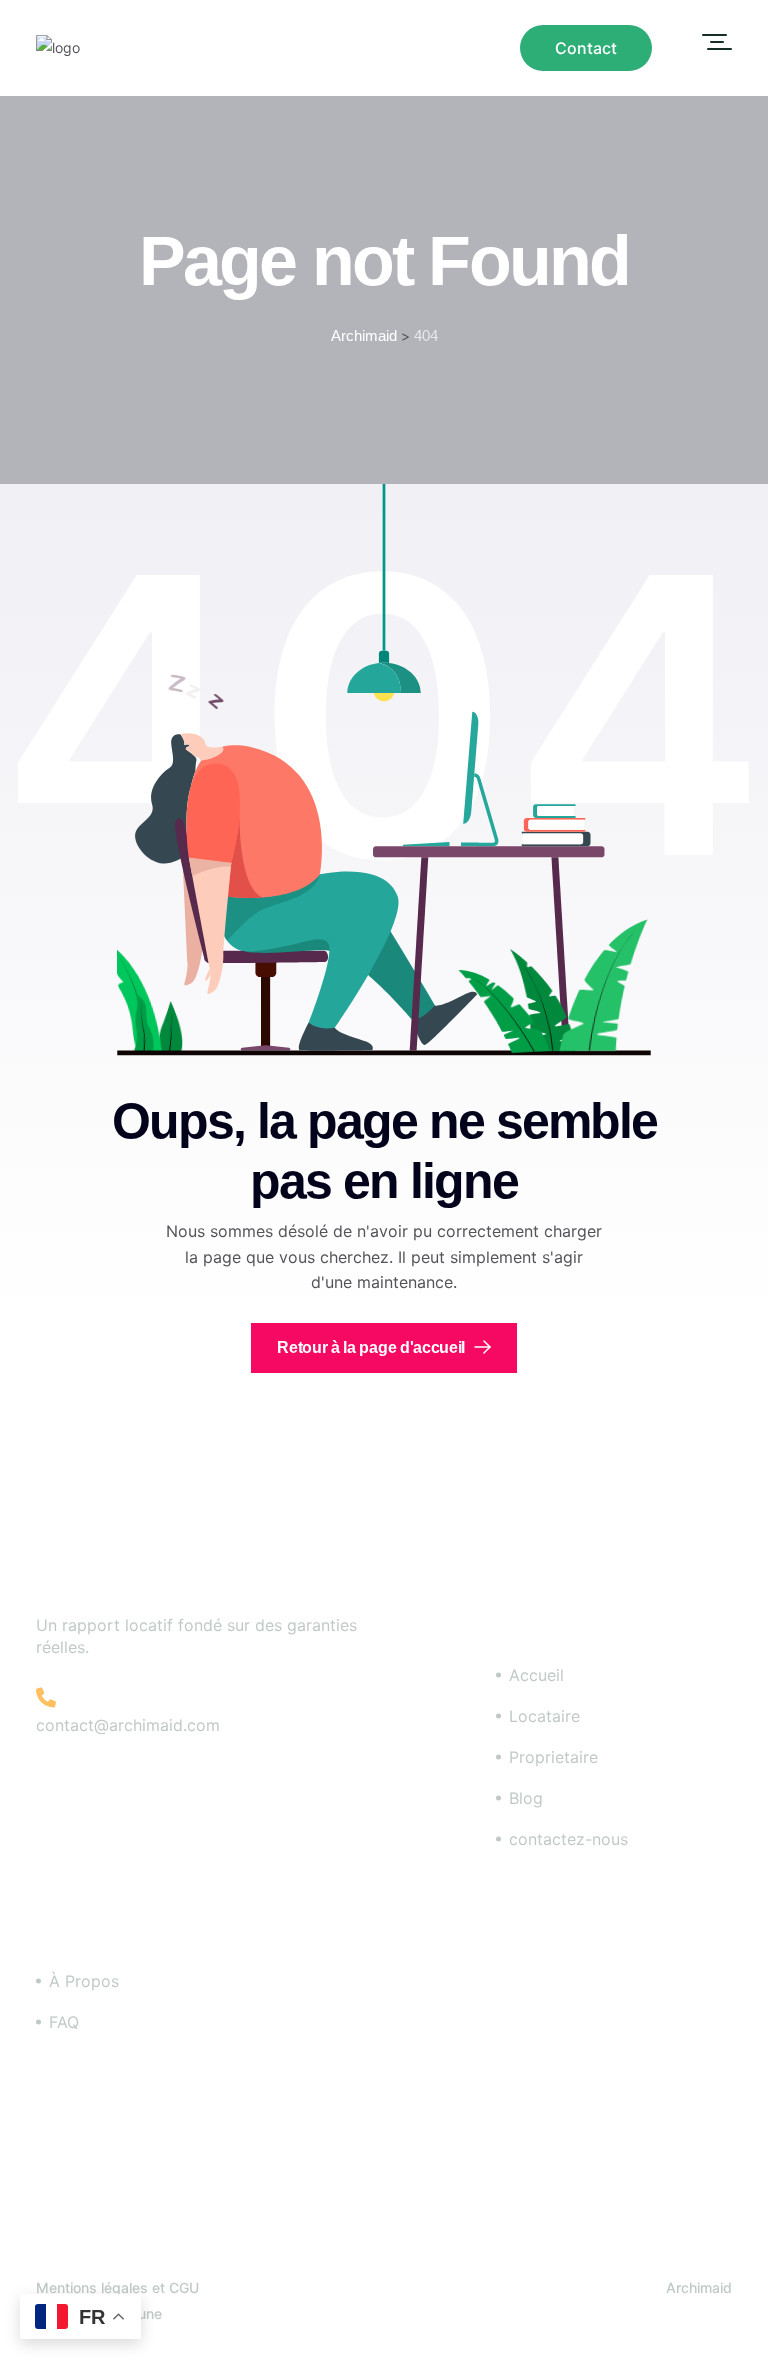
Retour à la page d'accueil (372, 1347)
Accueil (536, 1675)
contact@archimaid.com (128, 1725)
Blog (526, 1798)
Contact (586, 48)
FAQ (64, 2022)
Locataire (544, 1716)
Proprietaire (553, 1757)
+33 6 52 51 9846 (143, 1698)
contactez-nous (568, 1839)
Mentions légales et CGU (117, 2287)
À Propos (84, 1981)
